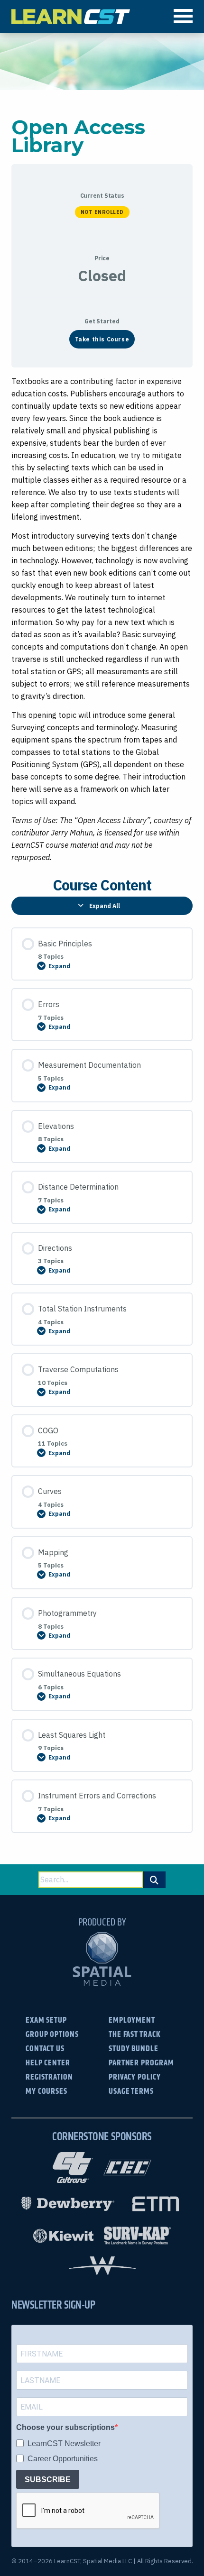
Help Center (48, 2062)
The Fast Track (135, 2034)
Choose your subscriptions (65, 2427)
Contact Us (45, 2048)
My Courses (46, 2091)
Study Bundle (134, 2048)
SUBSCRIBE (48, 2480)
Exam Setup (46, 2020)
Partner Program (141, 2062)
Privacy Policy (135, 2076)
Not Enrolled (102, 212)
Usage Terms (131, 2091)
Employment (132, 2020)
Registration (49, 2076)
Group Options (52, 2034)
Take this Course (102, 339)
